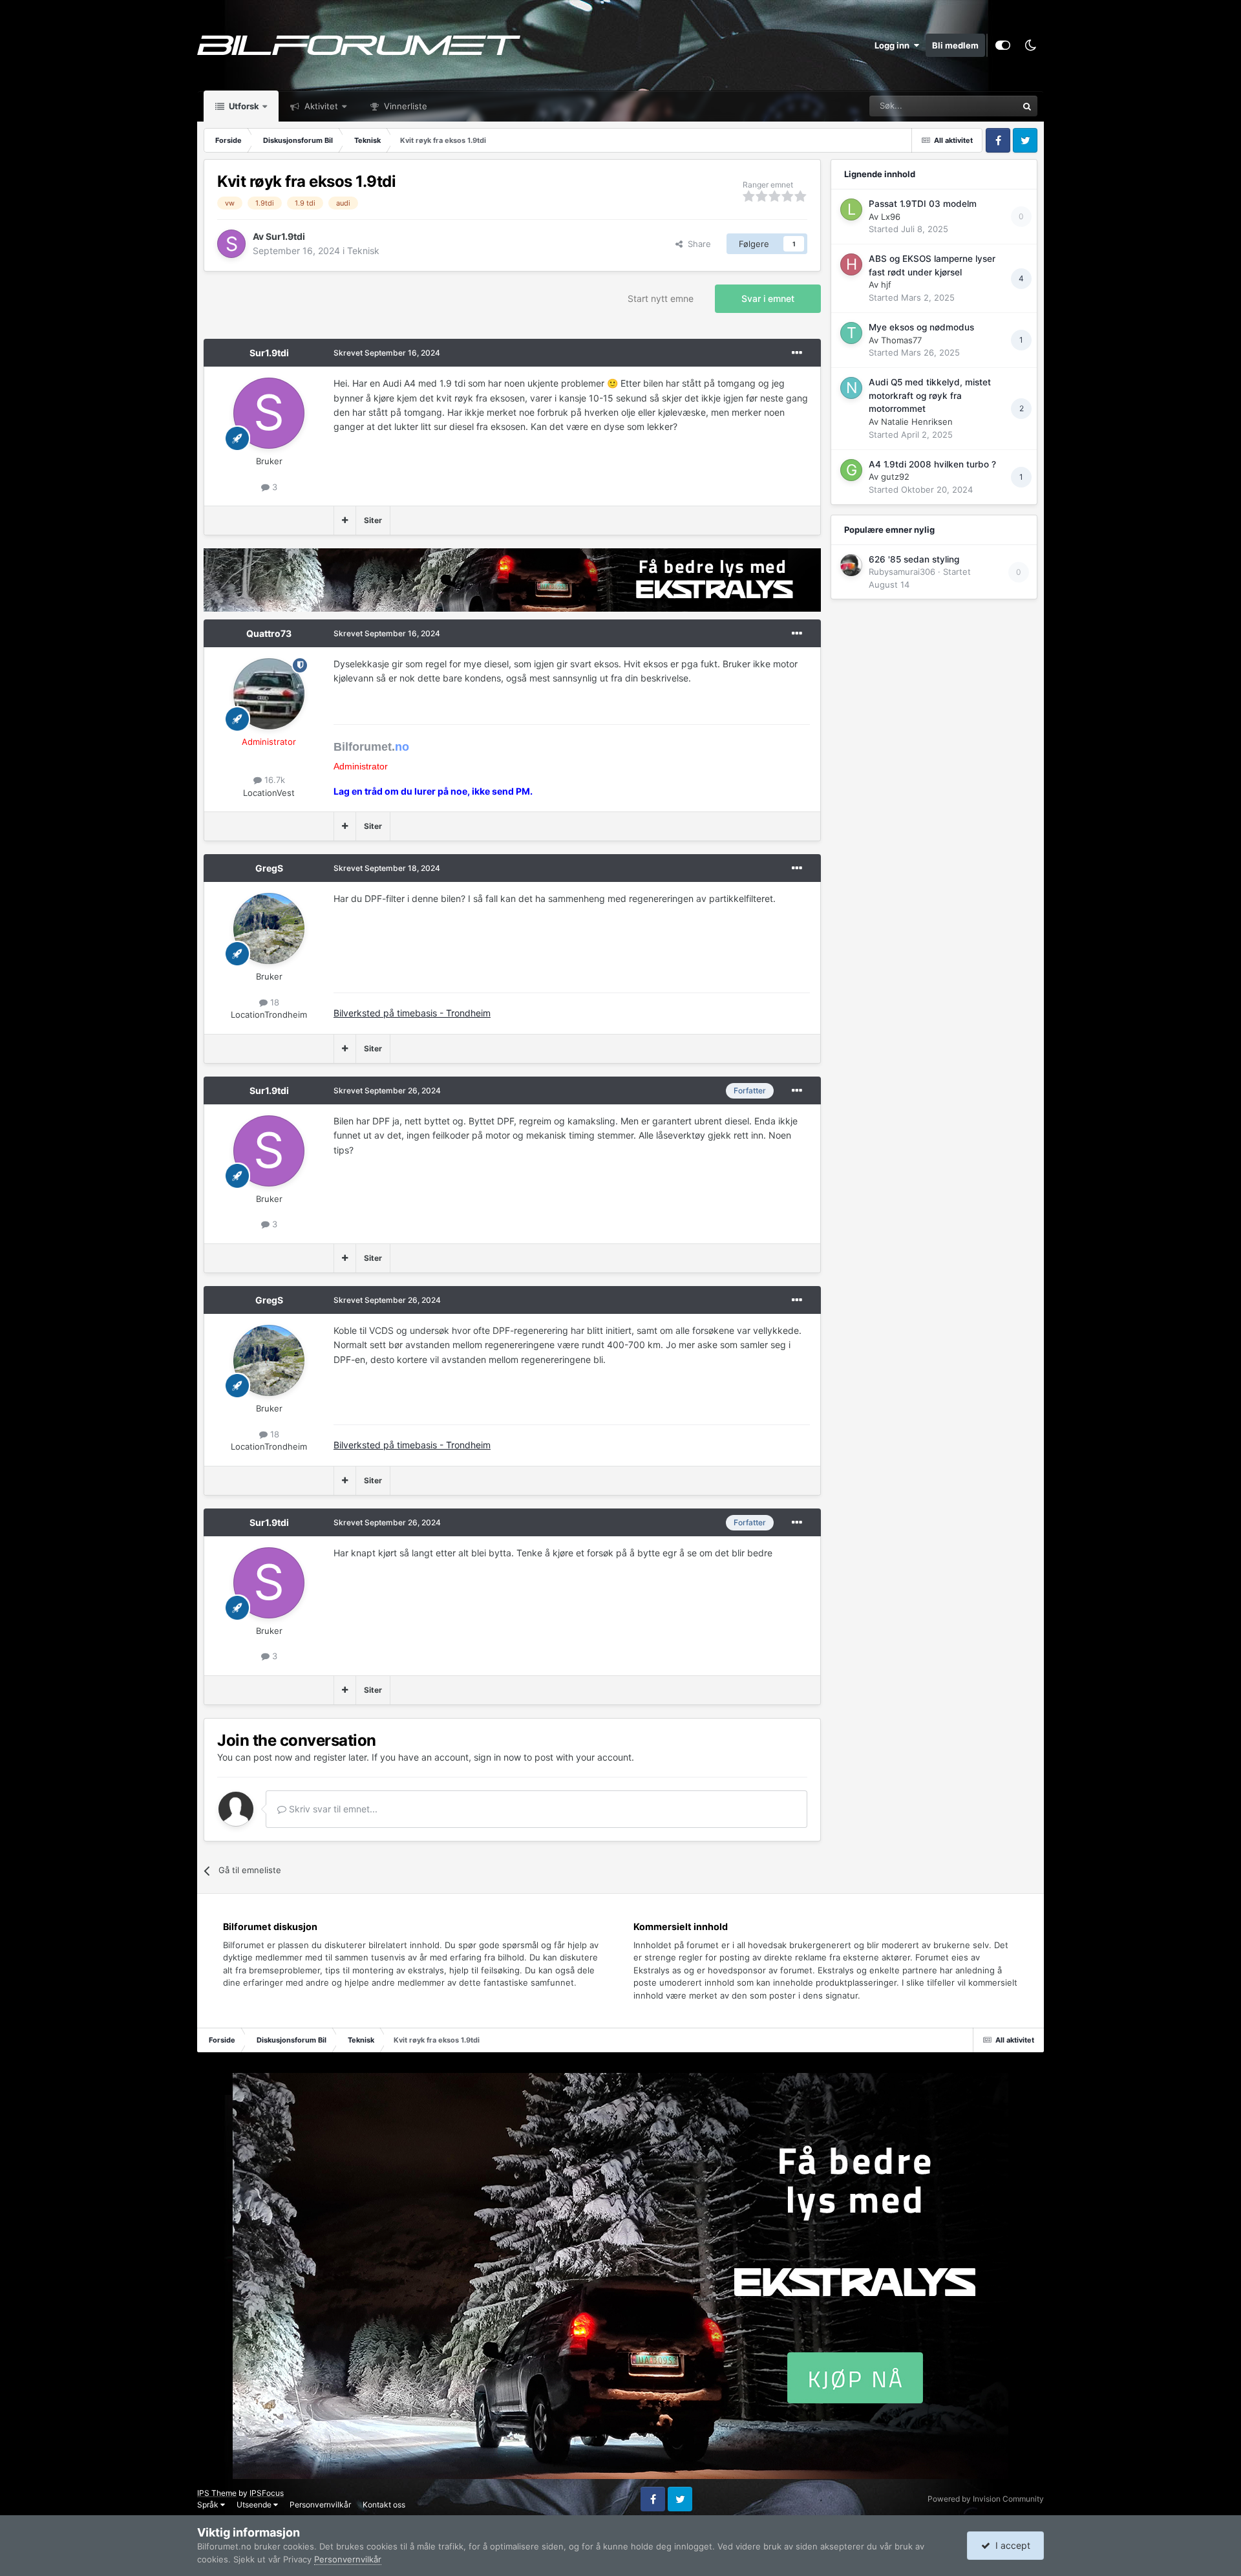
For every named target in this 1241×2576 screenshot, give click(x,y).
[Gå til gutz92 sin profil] (851, 470)
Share (697, 244)
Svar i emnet (768, 298)
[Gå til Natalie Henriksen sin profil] (851, 388)
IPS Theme (217, 2493)
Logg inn (894, 45)
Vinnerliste (404, 106)
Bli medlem (955, 45)
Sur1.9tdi (285, 236)
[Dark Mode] (1030, 45)
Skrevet (387, 353)
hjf (886, 284)
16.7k (273, 780)
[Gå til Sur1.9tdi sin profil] (231, 244)
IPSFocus (267, 2493)
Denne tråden (975, 106)
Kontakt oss (384, 2505)
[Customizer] (1003, 45)
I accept (1010, 2545)
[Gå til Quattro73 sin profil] (269, 694)
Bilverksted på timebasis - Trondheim (412, 1013)
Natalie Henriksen (917, 422)
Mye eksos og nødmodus (921, 327)
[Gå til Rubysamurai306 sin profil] (851, 565)
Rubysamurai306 (902, 572)
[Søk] (1027, 106)
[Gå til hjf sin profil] (851, 264)
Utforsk (243, 106)
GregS (269, 868)
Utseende (255, 2505)
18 (273, 1002)
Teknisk (363, 251)
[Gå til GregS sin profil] (269, 928)
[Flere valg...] (797, 353)
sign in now (497, 1757)
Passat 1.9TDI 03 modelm (923, 204)
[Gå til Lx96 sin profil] (851, 209)
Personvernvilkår (320, 2505)
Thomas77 (901, 340)
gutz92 (895, 477)
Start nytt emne (661, 298)
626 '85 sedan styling (914, 559)
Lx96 (891, 217)
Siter (373, 520)
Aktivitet (320, 106)
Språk (209, 2505)
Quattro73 (269, 633)
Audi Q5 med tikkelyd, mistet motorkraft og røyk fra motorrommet (930, 395)
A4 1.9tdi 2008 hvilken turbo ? (932, 464)
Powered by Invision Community (986, 2499)
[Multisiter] (345, 521)
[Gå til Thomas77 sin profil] (851, 333)
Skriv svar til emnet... (332, 1809)
